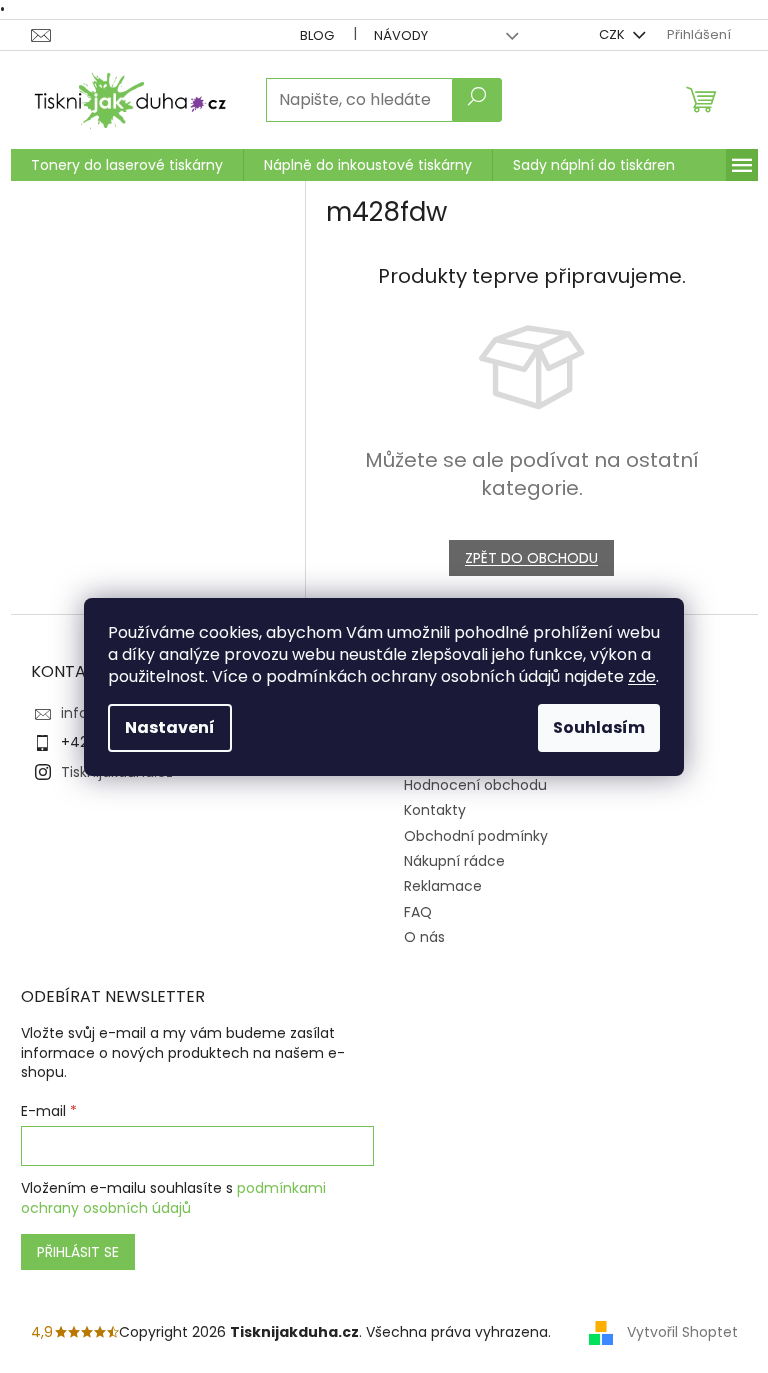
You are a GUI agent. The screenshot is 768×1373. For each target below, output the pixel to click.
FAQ (418, 912)
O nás (424, 937)
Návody (401, 35)
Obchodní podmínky (476, 836)
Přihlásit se (78, 1252)
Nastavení (170, 727)
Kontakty (435, 810)
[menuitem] (127, 165)
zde (642, 676)
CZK (613, 34)
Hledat (477, 100)
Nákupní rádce (454, 861)
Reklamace (443, 886)
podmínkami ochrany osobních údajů (173, 1198)
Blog (317, 35)
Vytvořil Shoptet (682, 1332)
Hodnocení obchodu (475, 785)
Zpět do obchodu (531, 558)
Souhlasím (599, 727)
